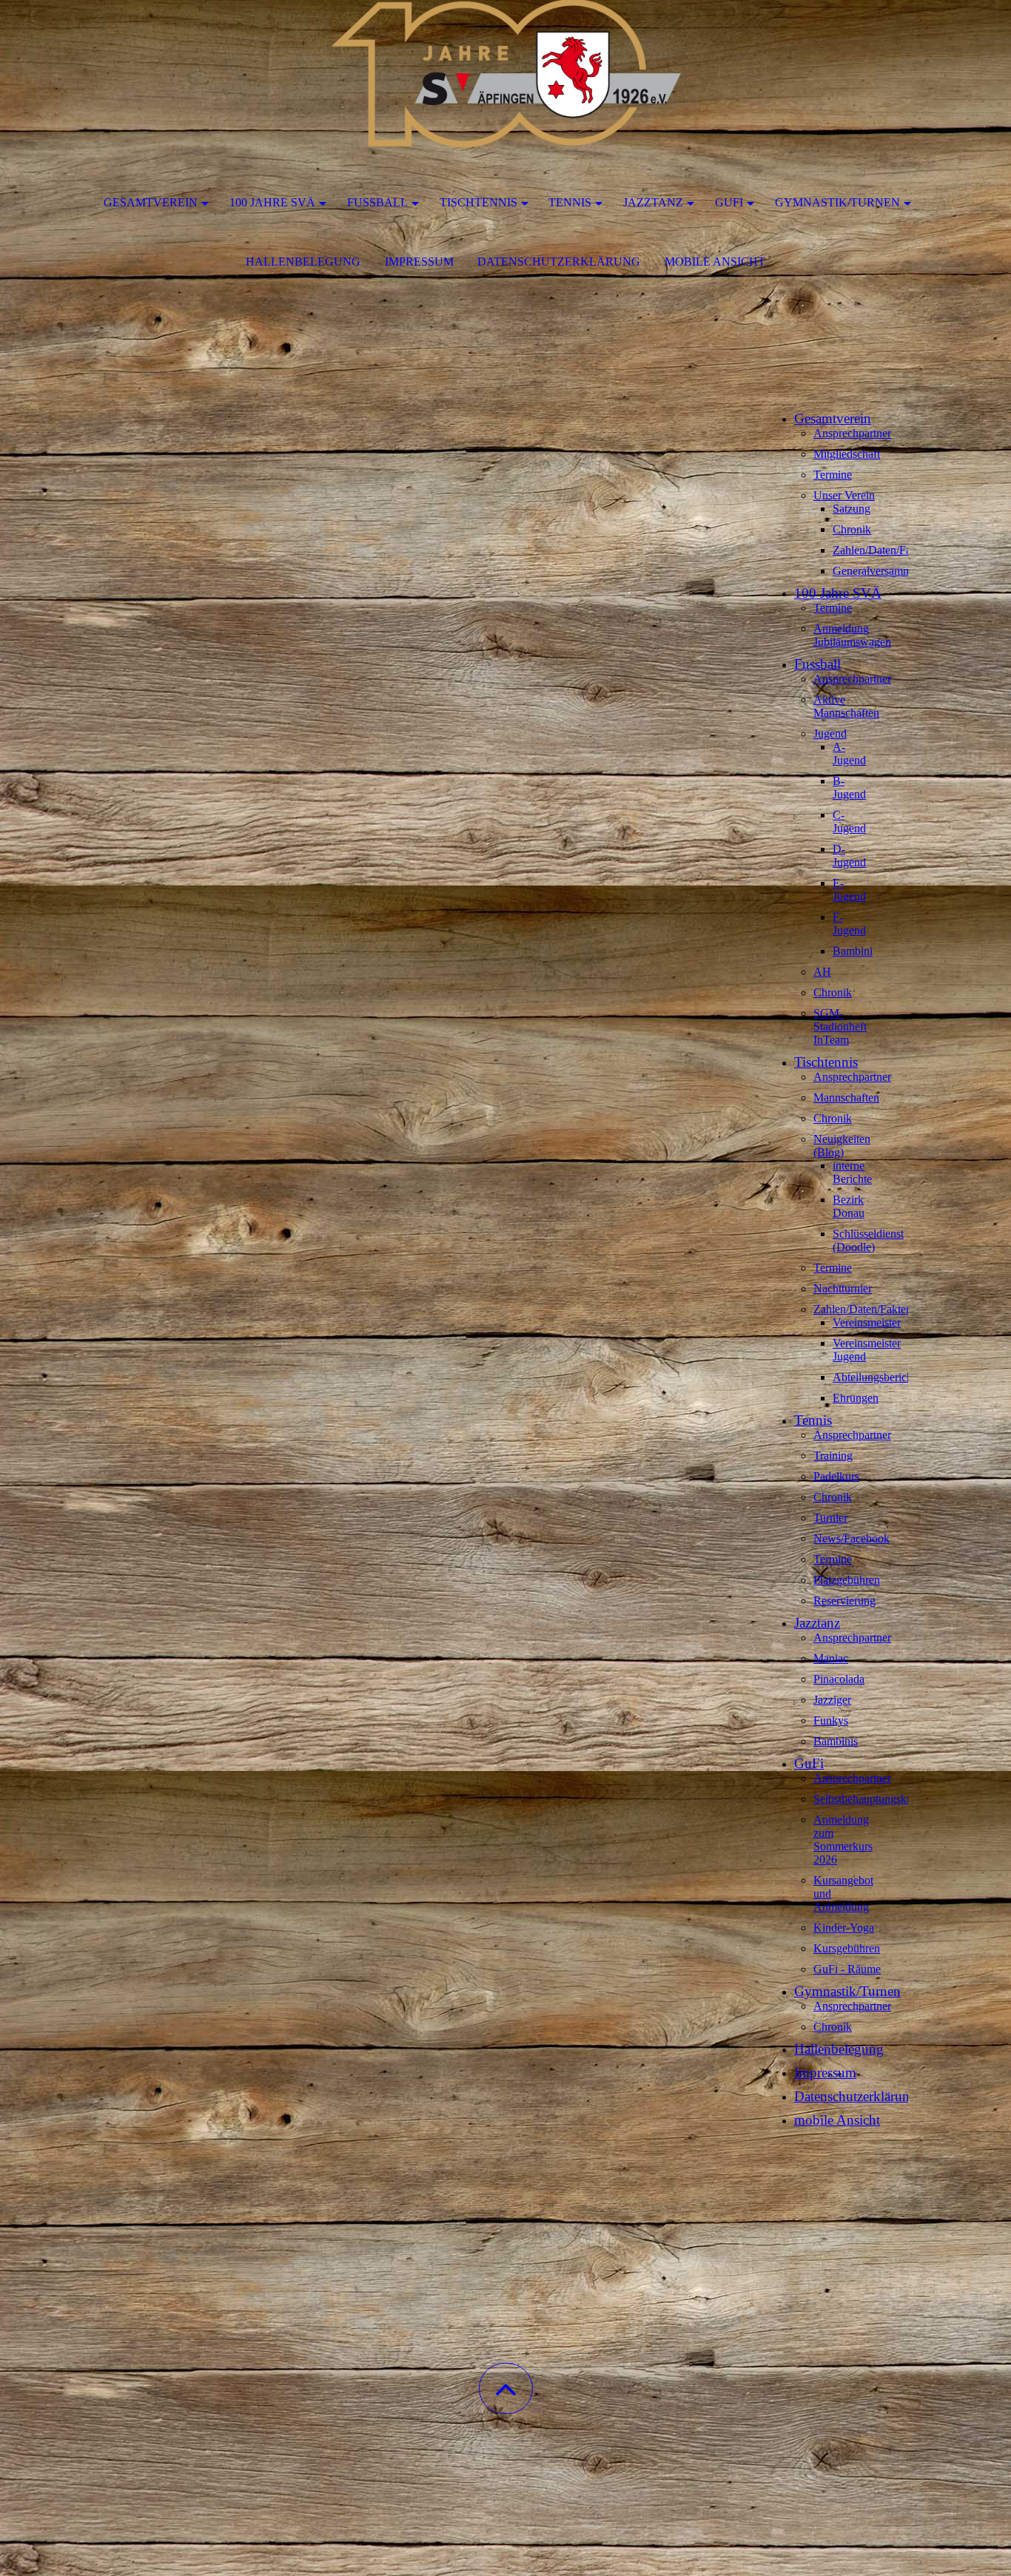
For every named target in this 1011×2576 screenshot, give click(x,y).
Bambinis (836, 1741)
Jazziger (832, 1700)
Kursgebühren (847, 1948)
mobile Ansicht (715, 262)
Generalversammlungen (888, 571)
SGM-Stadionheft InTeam (840, 1026)
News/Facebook (852, 1538)
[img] (505, 74)
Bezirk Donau (849, 1206)
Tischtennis (478, 202)
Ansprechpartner (852, 433)
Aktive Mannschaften (846, 706)
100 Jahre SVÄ (272, 202)
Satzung (852, 509)
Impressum (419, 262)
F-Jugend (849, 924)
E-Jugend (849, 890)
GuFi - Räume (847, 1969)
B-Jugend (849, 788)
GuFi (729, 202)
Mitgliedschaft (847, 454)
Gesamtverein (151, 202)
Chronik (852, 529)
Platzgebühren (847, 1580)
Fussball (377, 202)
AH (822, 972)
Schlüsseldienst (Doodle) (868, 1240)
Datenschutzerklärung (559, 262)
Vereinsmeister (867, 1322)
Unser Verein (844, 495)
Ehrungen (856, 1398)
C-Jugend (849, 822)
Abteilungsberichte (877, 1377)
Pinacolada (839, 1679)
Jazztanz (653, 202)
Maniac (831, 1658)
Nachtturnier (843, 1288)
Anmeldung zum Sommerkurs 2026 (843, 1840)
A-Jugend (849, 753)
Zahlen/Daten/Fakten (882, 550)
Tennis (570, 202)
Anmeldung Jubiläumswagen (852, 635)
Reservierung (844, 1601)
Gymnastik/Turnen (837, 202)
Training (833, 1456)
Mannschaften (846, 1098)
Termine (833, 475)
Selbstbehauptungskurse (870, 1799)
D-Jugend (849, 856)
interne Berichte (852, 1172)
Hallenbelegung (303, 262)
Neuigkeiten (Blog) (842, 1146)
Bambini (853, 951)
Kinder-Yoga (844, 1928)
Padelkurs (836, 1476)
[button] (506, 2388)
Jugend (830, 734)
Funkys (831, 1720)
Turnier (830, 1518)
